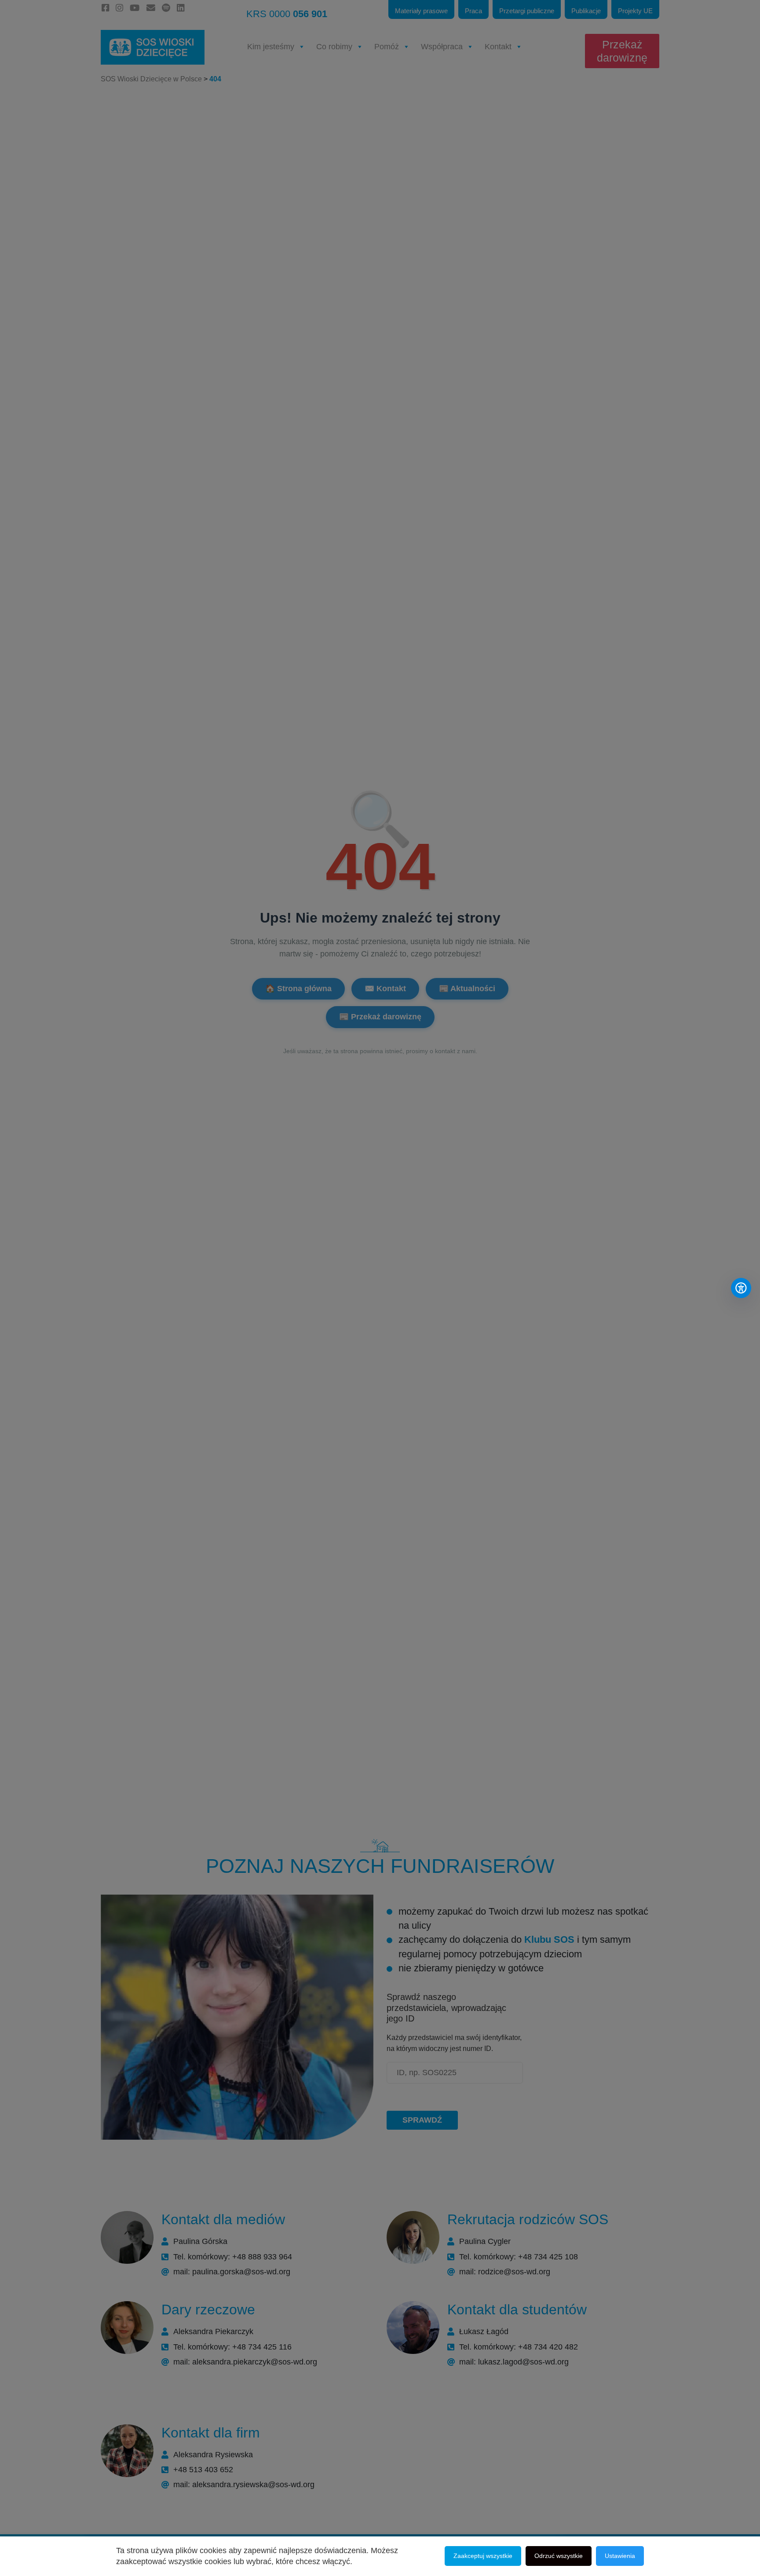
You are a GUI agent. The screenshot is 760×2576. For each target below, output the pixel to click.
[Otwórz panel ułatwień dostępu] (741, 1288)
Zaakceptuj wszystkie (483, 2556)
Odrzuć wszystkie (559, 2556)
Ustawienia (620, 2556)
